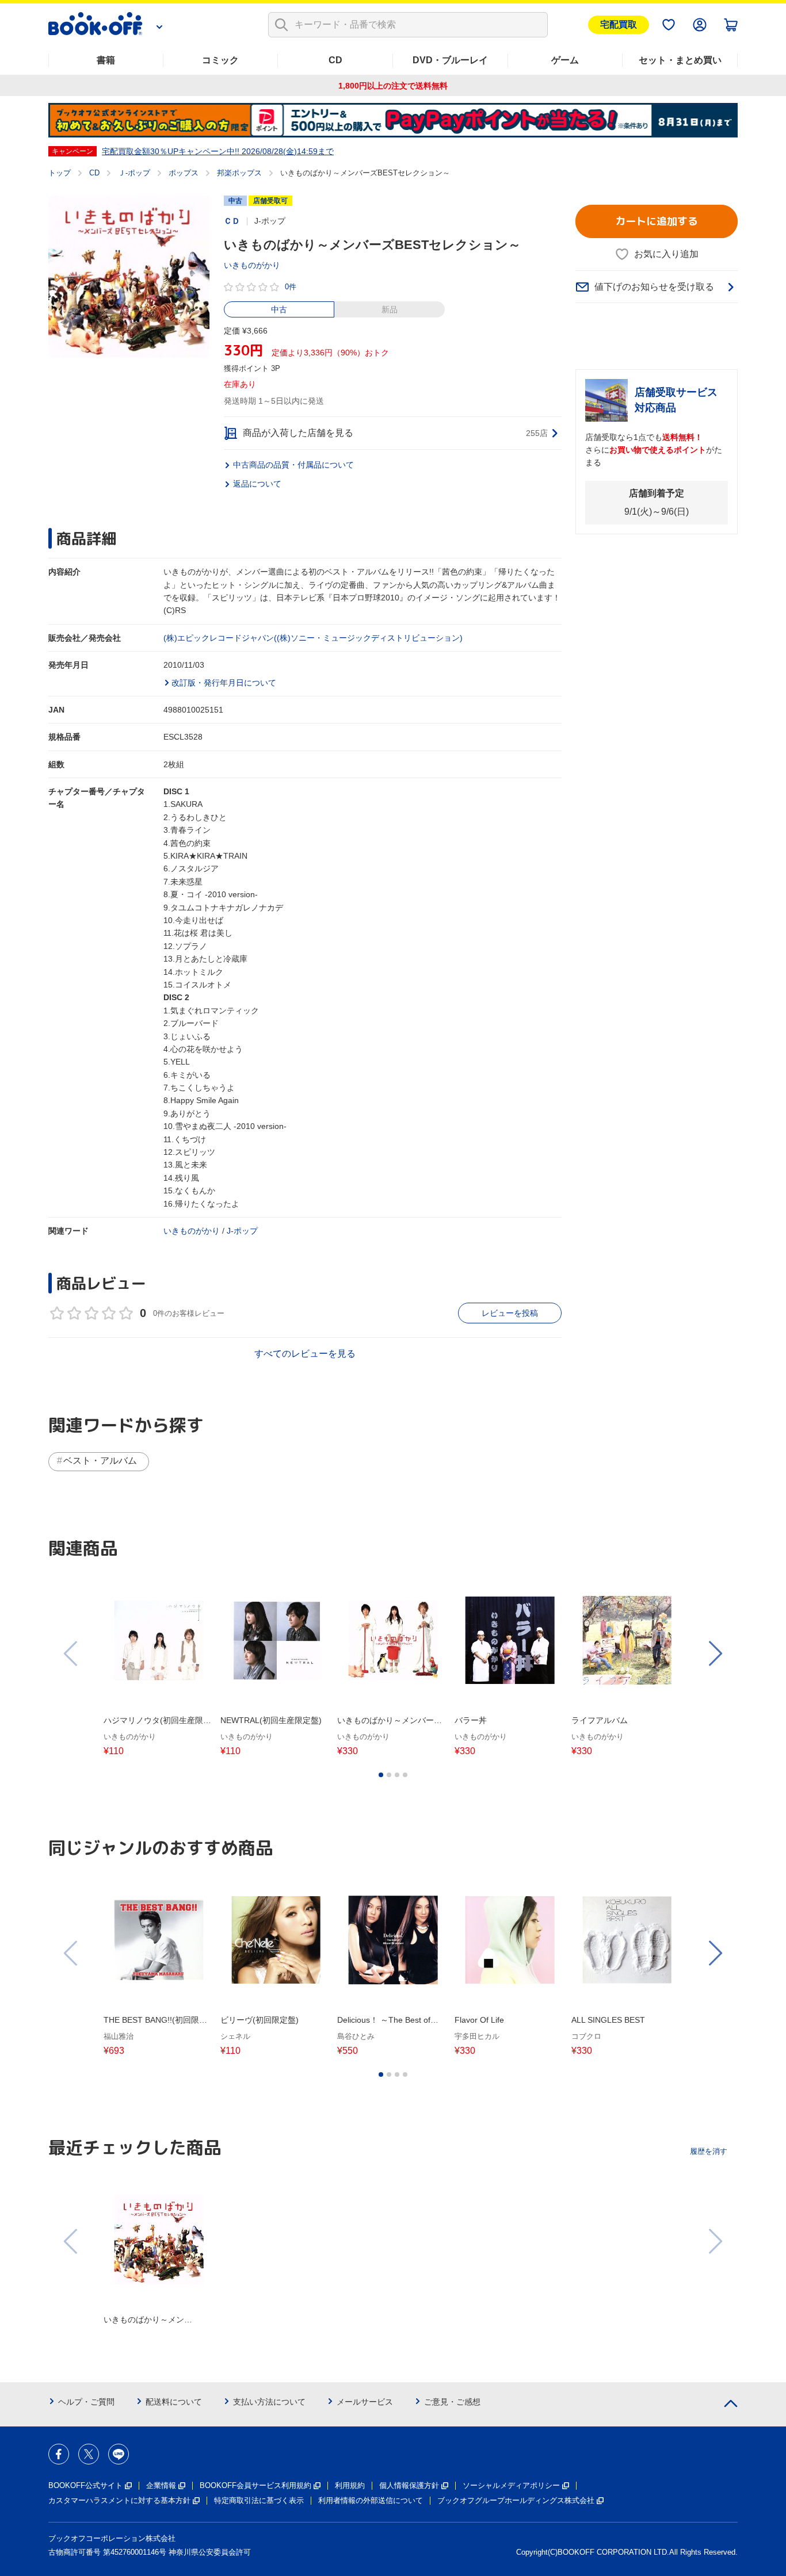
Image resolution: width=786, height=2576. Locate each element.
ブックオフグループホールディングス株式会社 (516, 2500)
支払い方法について (269, 2402)
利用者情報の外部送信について (371, 2500)
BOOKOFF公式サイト (85, 2485)
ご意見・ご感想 (452, 2402)
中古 (279, 309)
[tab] (381, 1775)
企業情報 (161, 2485)
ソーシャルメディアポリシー (511, 2485)
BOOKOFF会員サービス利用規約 (255, 2485)
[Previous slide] (71, 1653)
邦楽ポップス (239, 173)
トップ (60, 173)
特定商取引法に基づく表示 (259, 2500)
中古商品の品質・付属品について (293, 465)
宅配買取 (619, 24)
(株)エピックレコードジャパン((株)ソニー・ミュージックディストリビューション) (313, 638)
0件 (291, 287)
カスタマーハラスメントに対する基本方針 (119, 2500)
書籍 (106, 60)
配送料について (174, 2402)
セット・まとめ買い (680, 60)
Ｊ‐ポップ (134, 173)
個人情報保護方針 (409, 2485)
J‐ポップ (242, 1231)
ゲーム (565, 60)
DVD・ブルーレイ (450, 60)
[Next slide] (715, 1653)
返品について (257, 484)
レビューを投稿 (510, 1313)
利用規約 (350, 2485)
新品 (390, 309)
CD (335, 60)
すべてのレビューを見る (305, 1354)
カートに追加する (657, 221)
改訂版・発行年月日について (224, 683)
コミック (220, 60)
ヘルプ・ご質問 (86, 2402)
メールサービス (365, 2402)
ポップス (184, 173)
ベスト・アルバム (100, 1461)
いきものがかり (252, 265)
